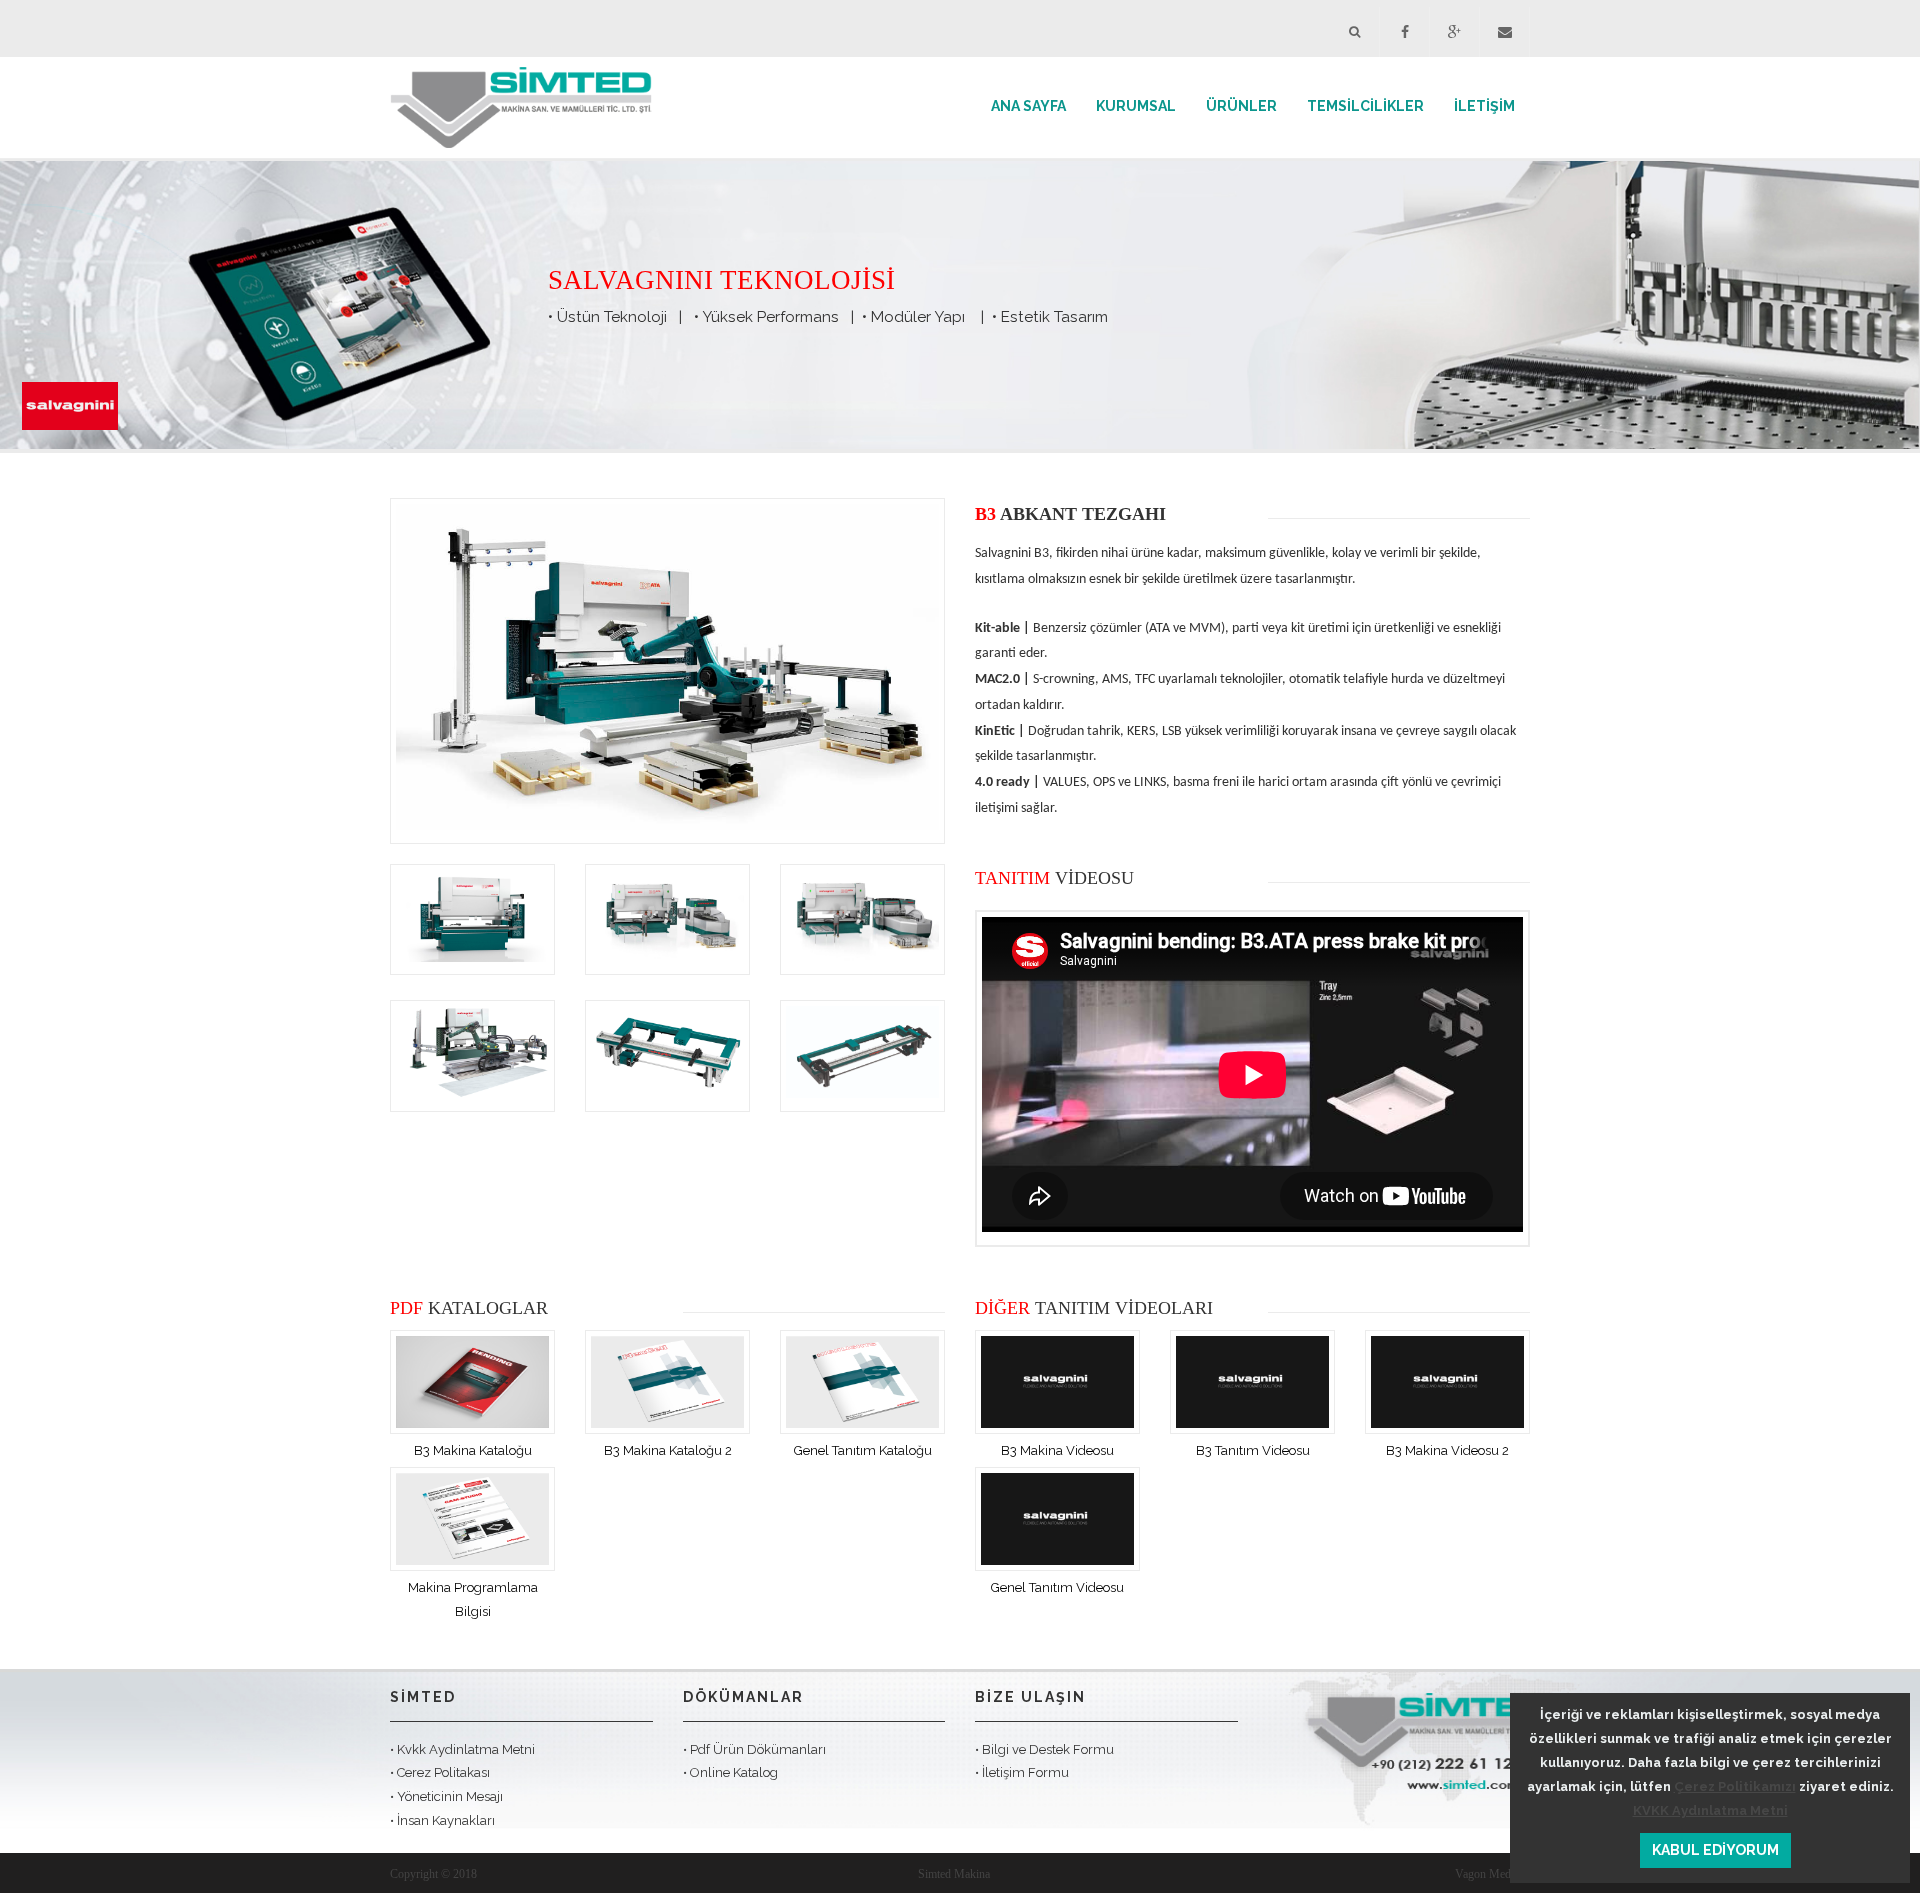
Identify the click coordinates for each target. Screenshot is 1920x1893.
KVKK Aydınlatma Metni (1710, 1810)
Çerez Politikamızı (1735, 1786)
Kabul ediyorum (1715, 1850)
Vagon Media (1487, 1874)
